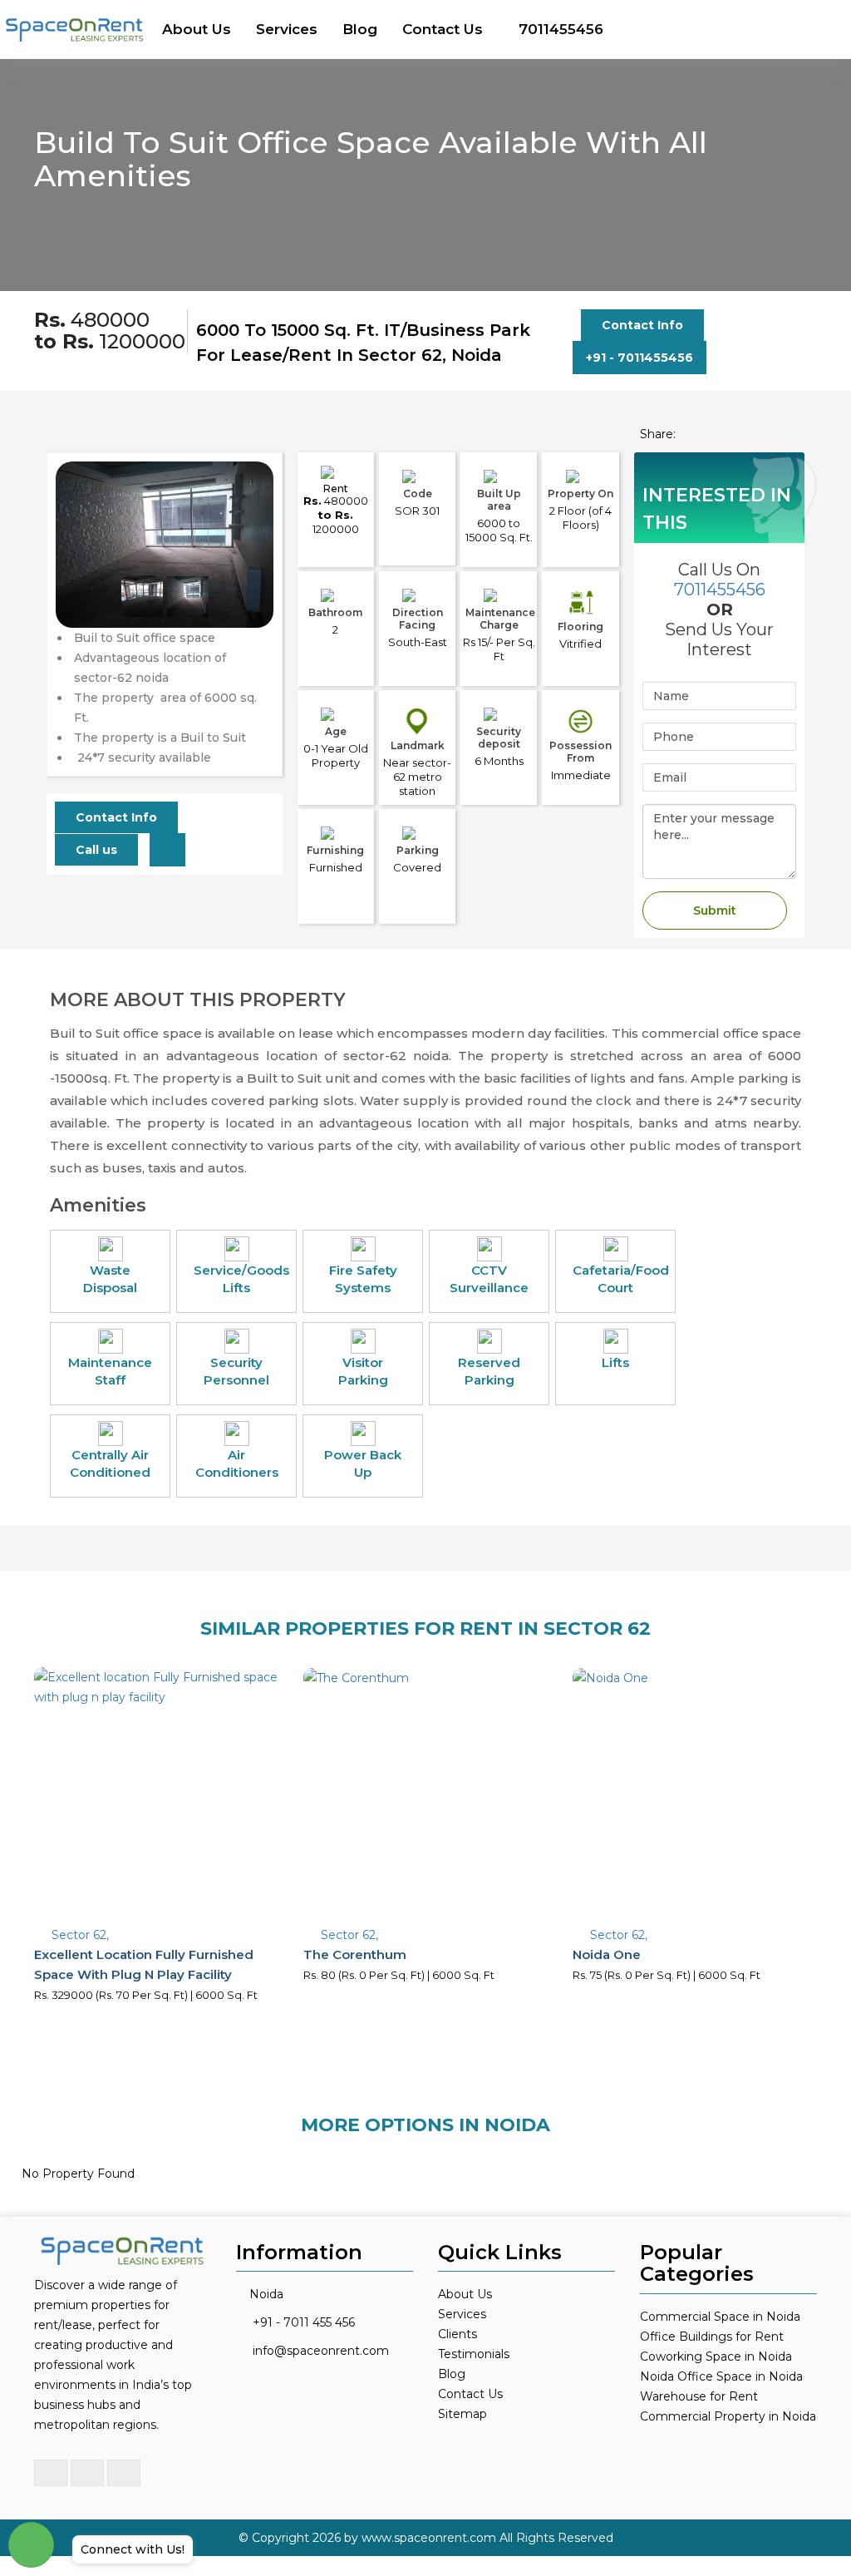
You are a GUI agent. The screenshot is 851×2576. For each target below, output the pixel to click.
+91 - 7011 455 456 (304, 2322)
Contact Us (443, 29)
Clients (457, 2334)
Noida (266, 2294)
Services (287, 29)
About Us (197, 29)
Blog (360, 29)
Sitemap (462, 2414)
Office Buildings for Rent (712, 2337)
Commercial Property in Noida (728, 2416)
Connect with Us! (133, 2549)
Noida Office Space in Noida (721, 2376)
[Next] (251, 578)
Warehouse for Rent (699, 2396)
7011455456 (561, 29)
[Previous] (78, 578)
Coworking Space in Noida (716, 2356)
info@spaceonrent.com (321, 2351)
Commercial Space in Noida (720, 2317)
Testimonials (474, 2354)
